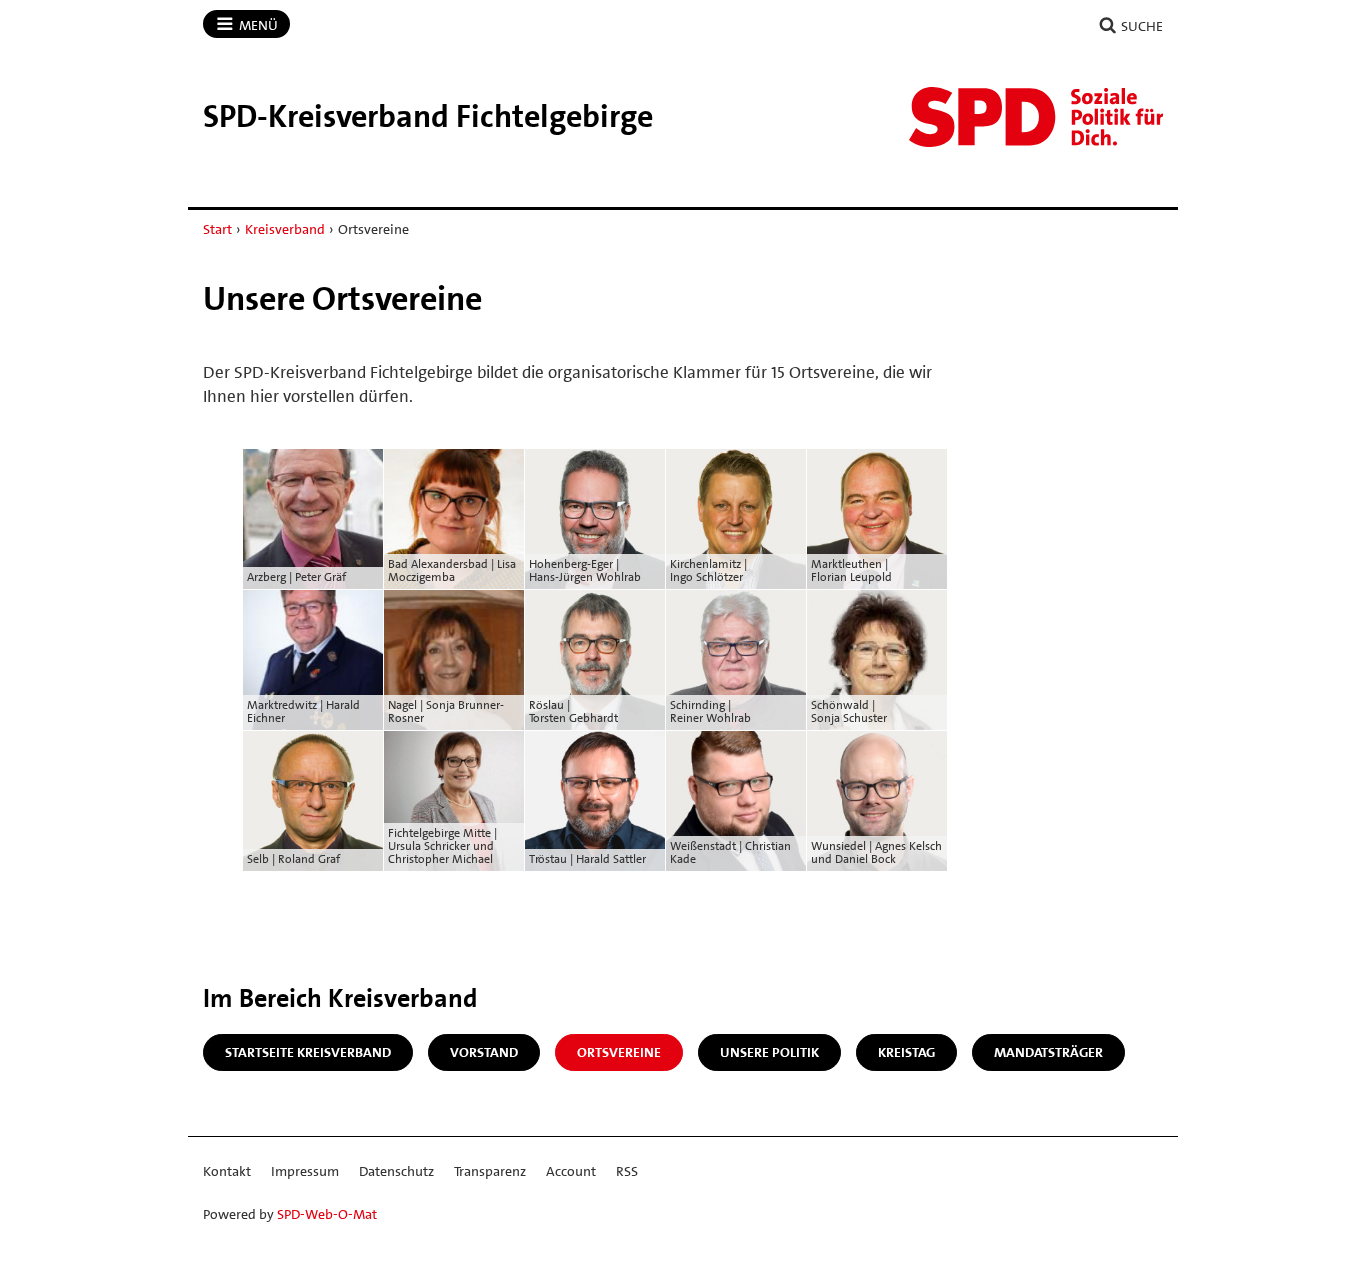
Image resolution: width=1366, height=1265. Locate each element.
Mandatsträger (1048, 1052)
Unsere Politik (769, 1052)
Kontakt (227, 1171)
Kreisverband (285, 229)
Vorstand (484, 1052)
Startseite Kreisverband (308, 1052)
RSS (627, 1171)
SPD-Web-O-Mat (327, 1214)
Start (217, 229)
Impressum (305, 1171)
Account (571, 1171)
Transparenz (490, 1171)
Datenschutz (396, 1171)
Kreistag (906, 1052)
